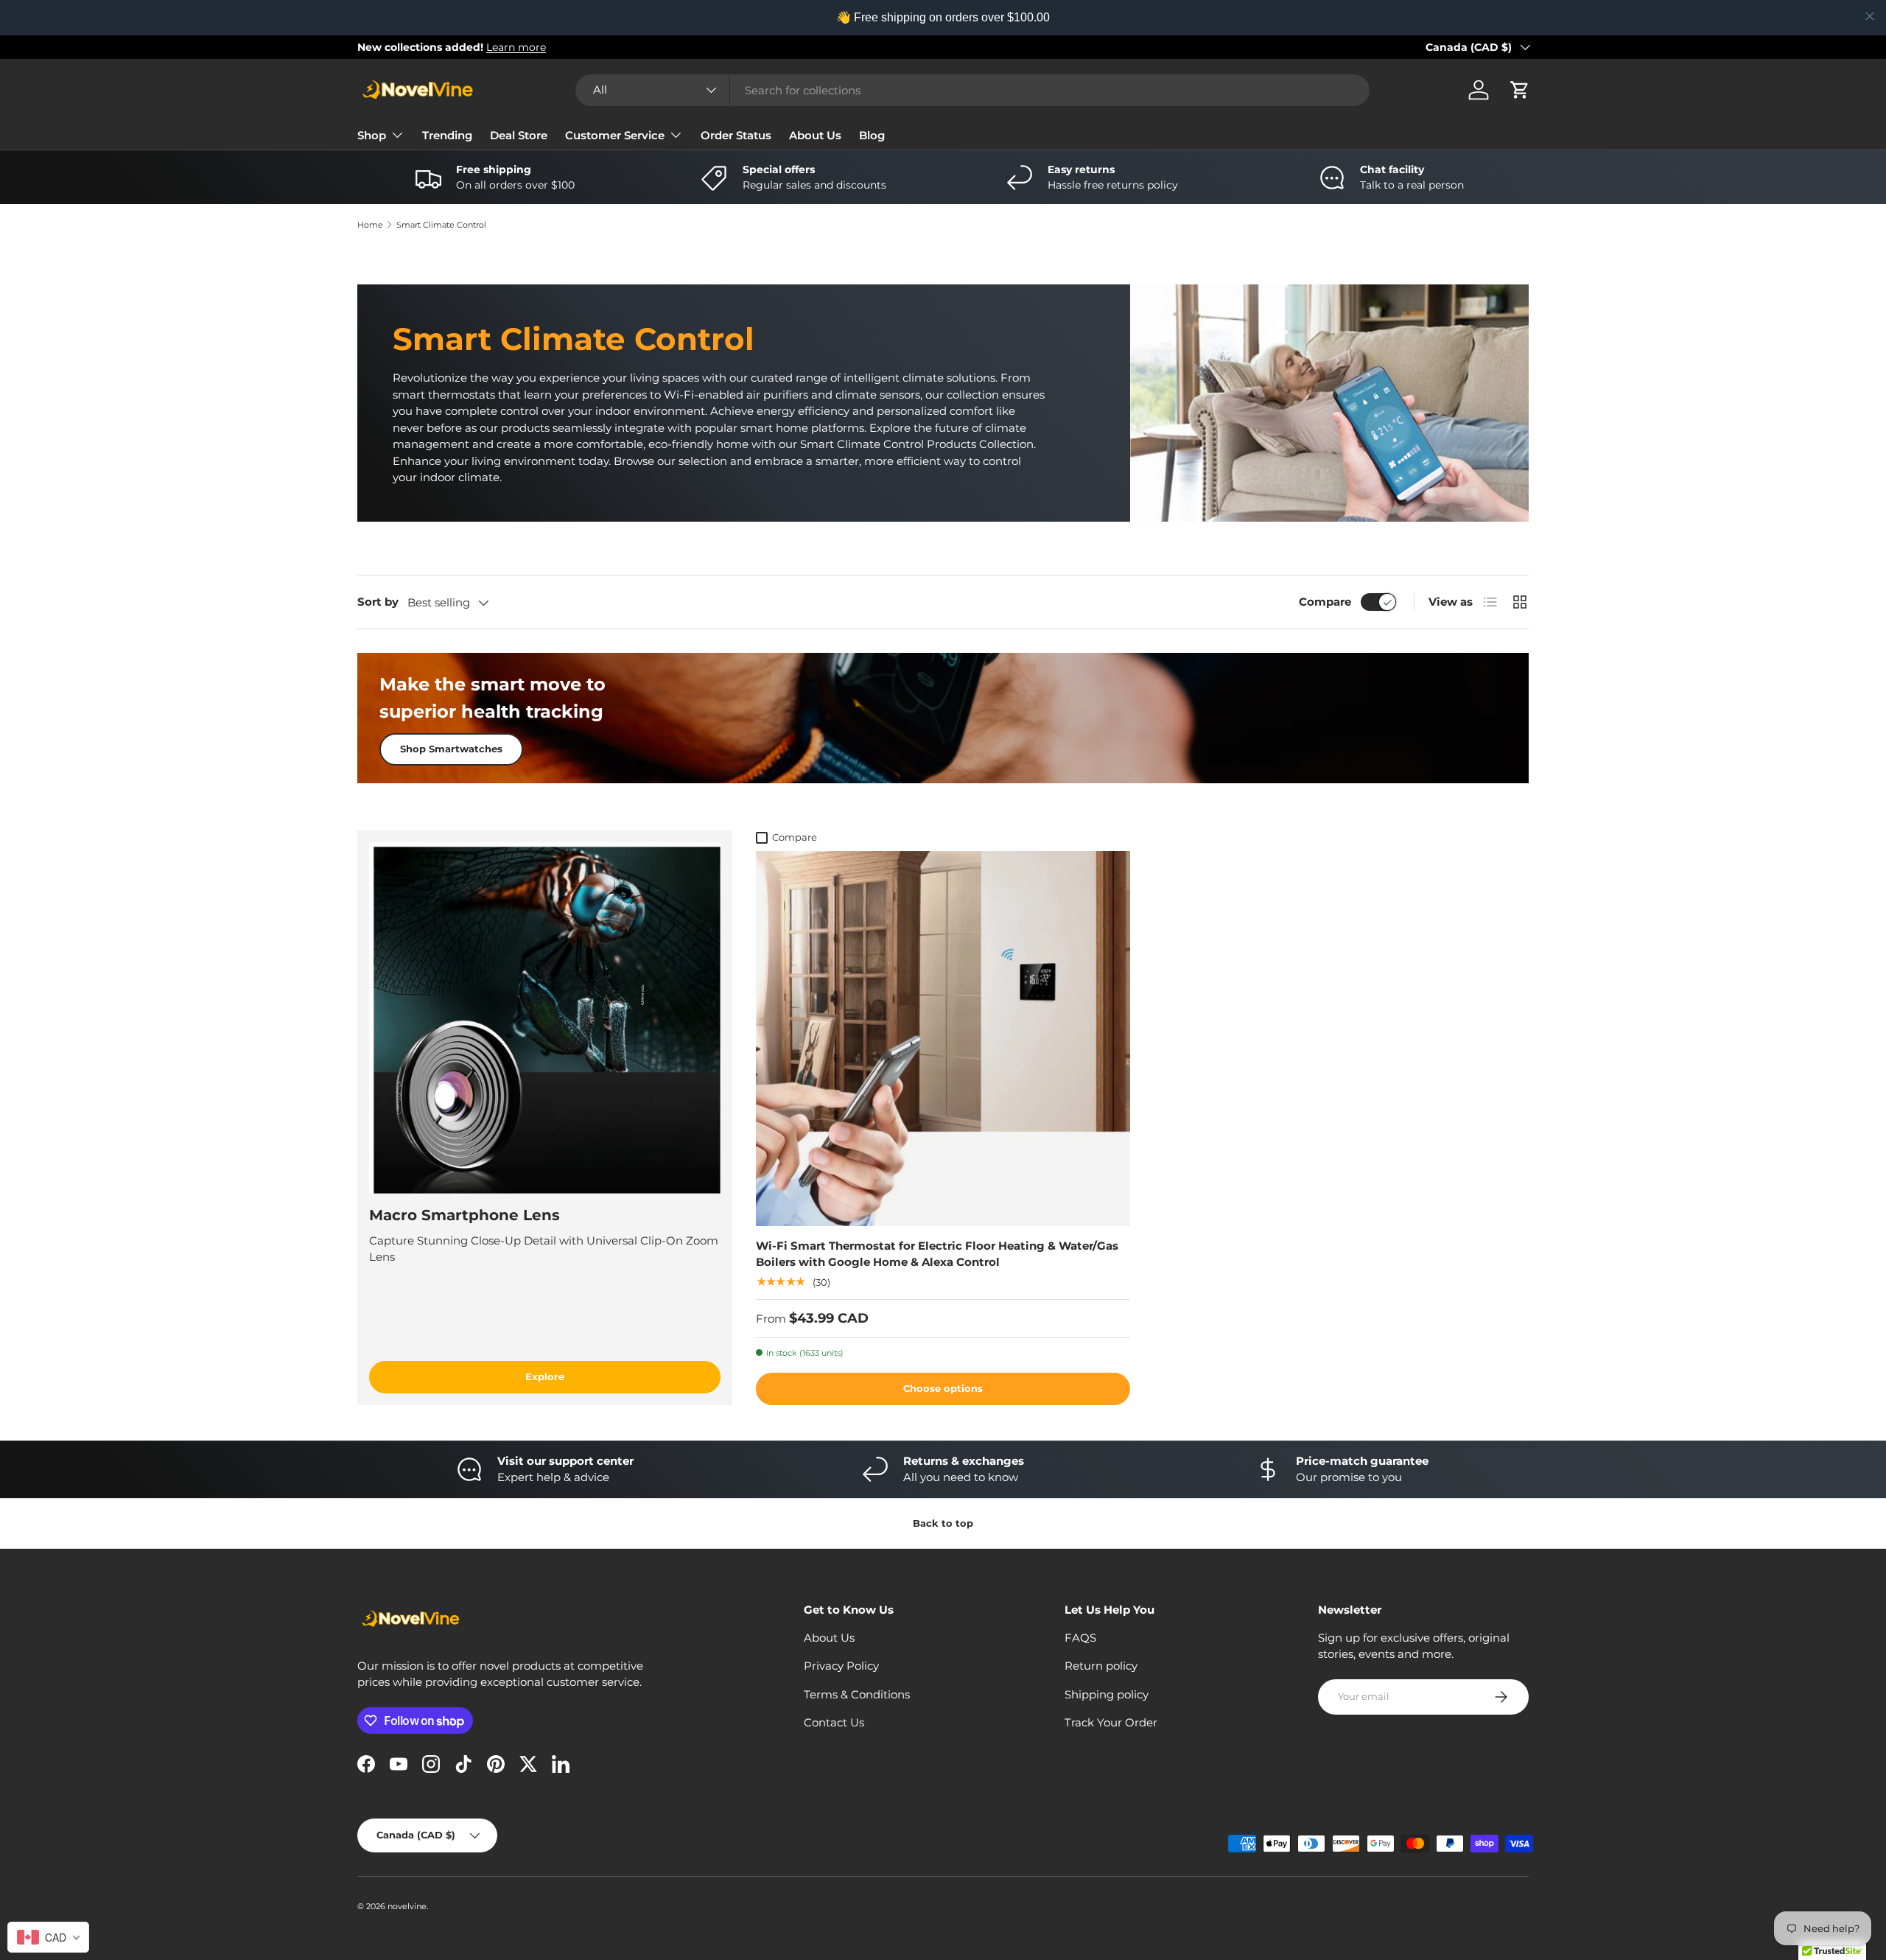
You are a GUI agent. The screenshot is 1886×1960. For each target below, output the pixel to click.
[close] (1870, 16)
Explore (545, 1376)
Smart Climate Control (441, 225)
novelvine (407, 1906)
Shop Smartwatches (451, 749)
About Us (815, 135)
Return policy (1101, 1666)
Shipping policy (1107, 1694)
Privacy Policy (841, 1666)
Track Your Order (1111, 1722)
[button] (1520, 90)
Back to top (943, 1523)
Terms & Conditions (857, 1694)
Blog (872, 135)
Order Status (736, 135)
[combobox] (972, 90)
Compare (1325, 602)
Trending (447, 135)
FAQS (1080, 1638)
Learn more (516, 47)
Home (370, 225)
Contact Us (834, 1722)
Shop (372, 135)
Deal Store (519, 135)
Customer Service (615, 135)
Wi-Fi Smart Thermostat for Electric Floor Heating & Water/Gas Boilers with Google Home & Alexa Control (937, 1254)
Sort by (378, 602)
